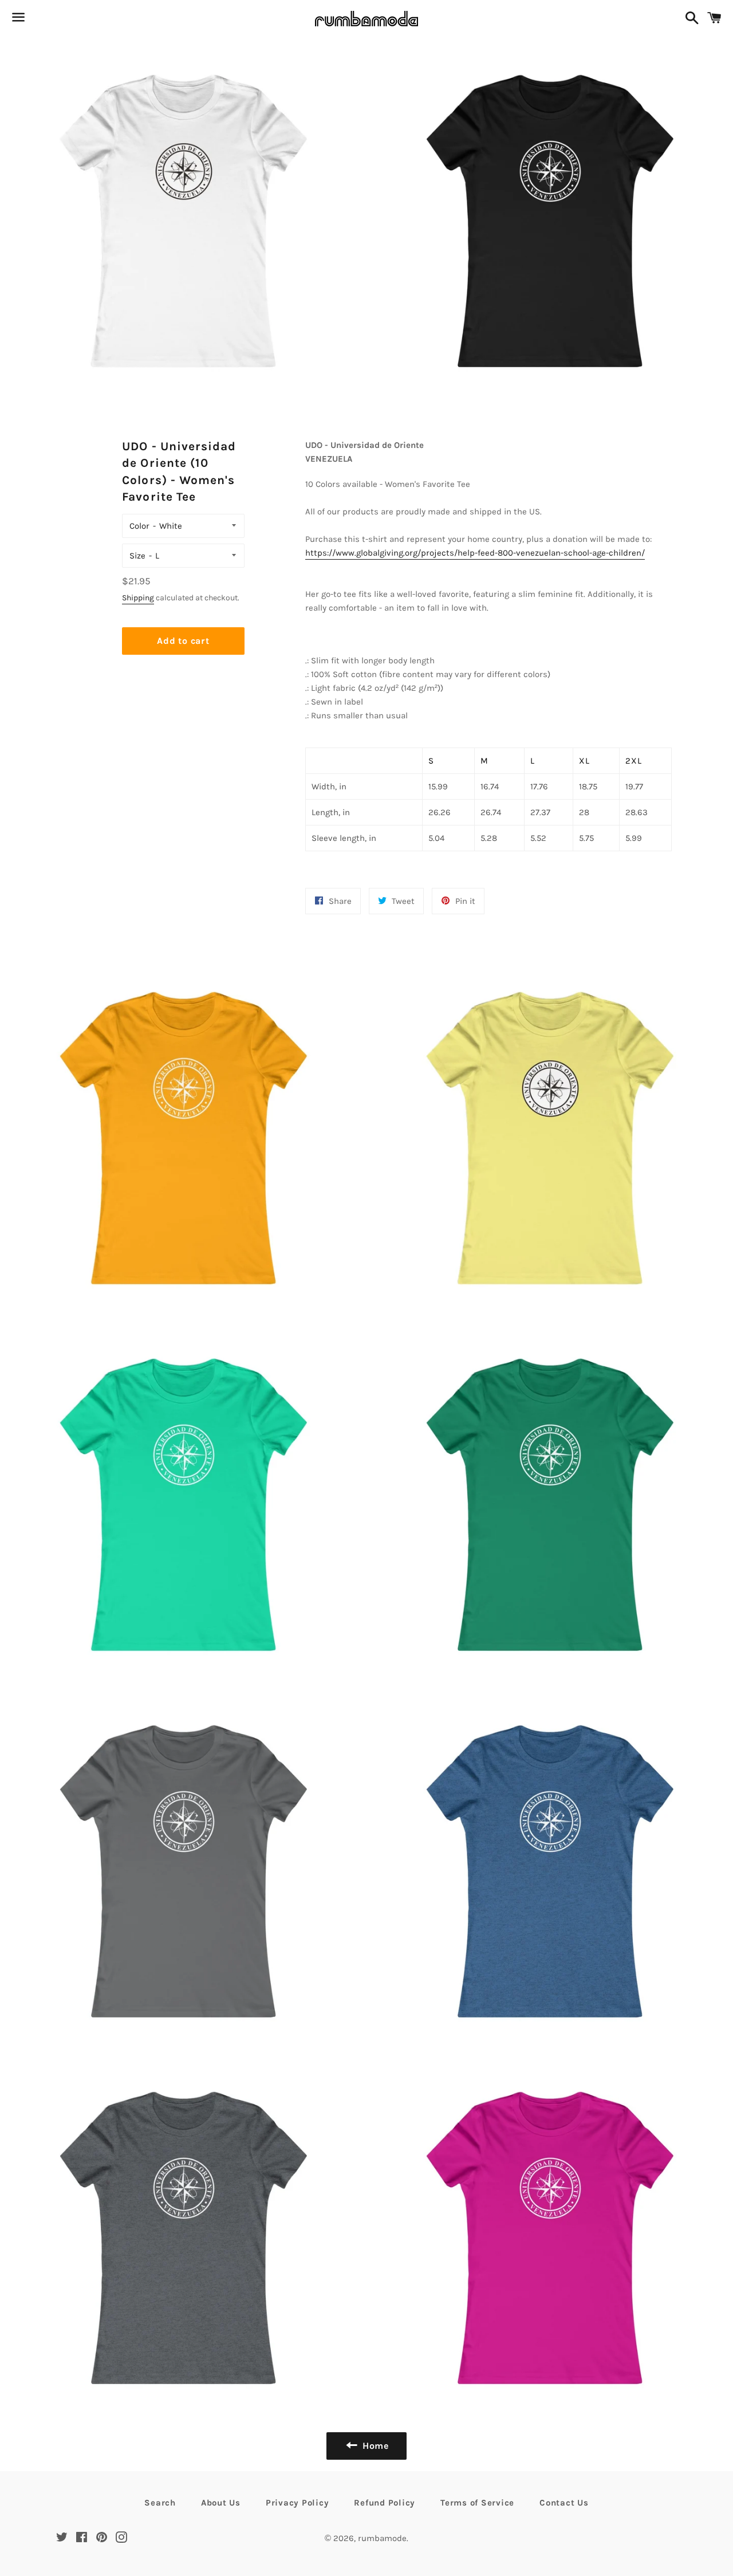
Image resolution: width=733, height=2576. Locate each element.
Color (139, 526)
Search (160, 2503)
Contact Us (564, 2503)
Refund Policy (385, 2503)
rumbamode (382, 2538)
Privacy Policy (297, 2503)
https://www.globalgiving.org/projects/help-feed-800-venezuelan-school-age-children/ (475, 553)
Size (137, 556)
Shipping (138, 598)
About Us (221, 2503)
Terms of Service (477, 2503)
